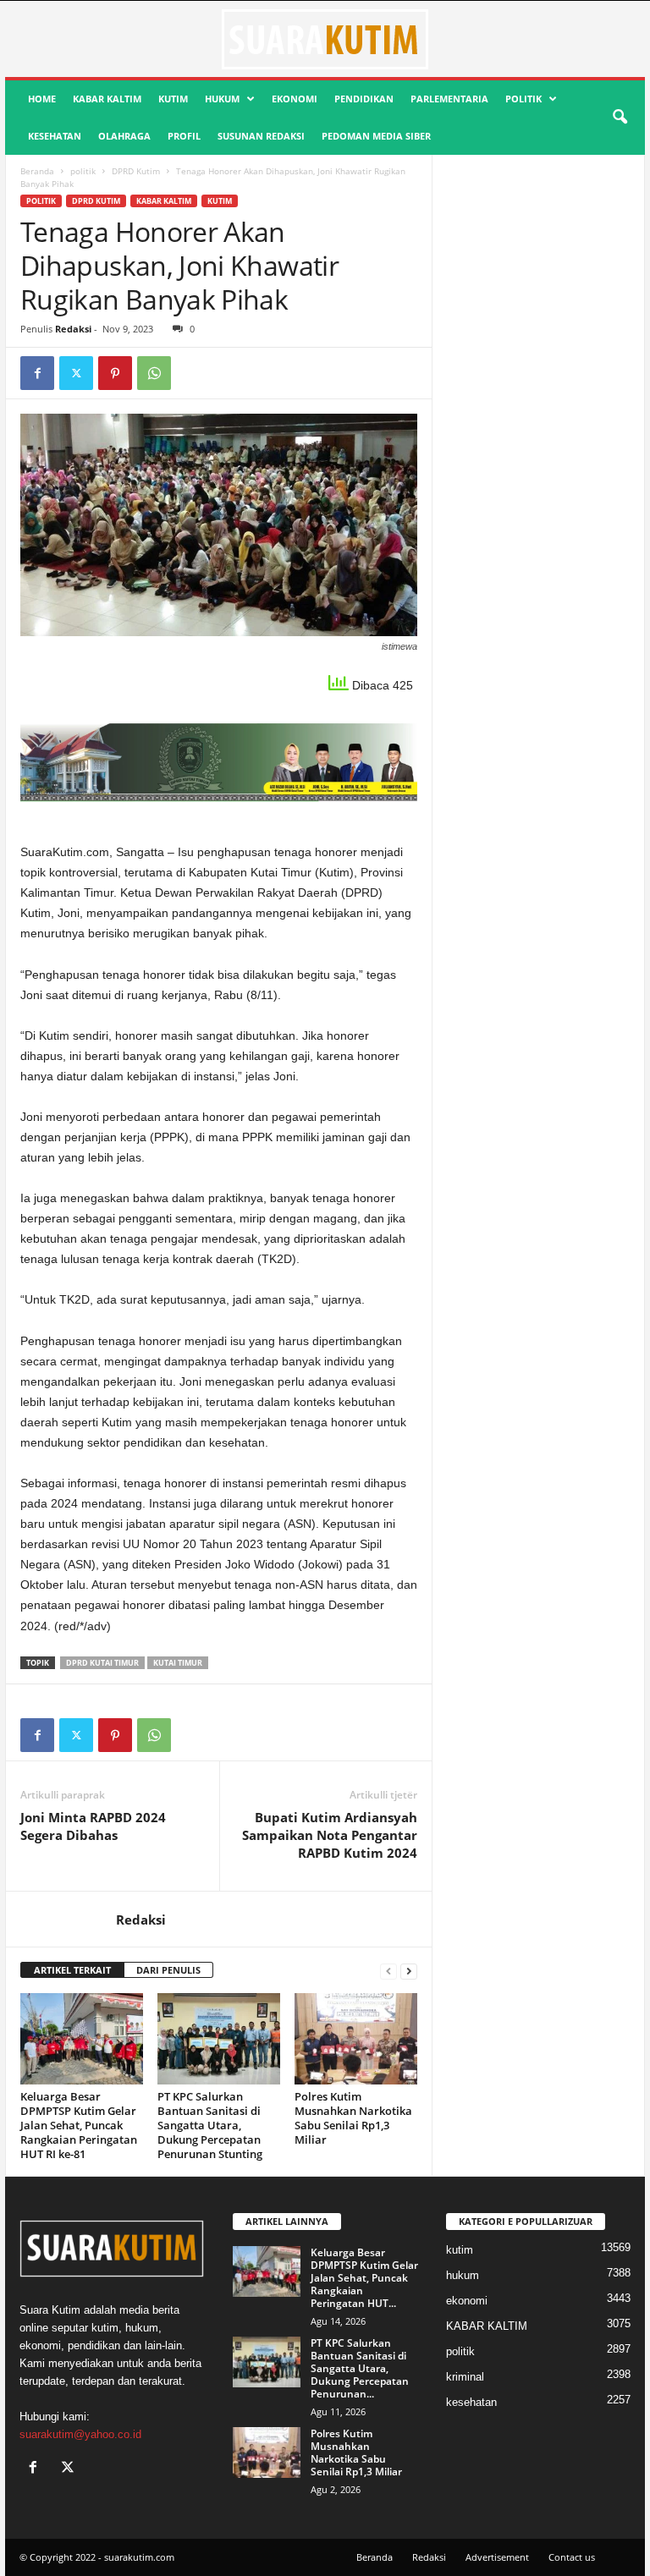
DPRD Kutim (136, 171)
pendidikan (364, 99)
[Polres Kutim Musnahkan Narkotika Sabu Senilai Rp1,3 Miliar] (356, 2039)
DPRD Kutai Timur (102, 1663)
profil (184, 136)
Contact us (572, 2557)
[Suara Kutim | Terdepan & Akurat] (325, 39)
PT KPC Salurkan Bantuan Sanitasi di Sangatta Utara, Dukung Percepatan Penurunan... (360, 2368)
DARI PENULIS (168, 1970)
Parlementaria (449, 99)
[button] (620, 118)
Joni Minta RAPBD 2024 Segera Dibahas (93, 1826)
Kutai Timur (178, 1663)
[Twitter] (76, 373)
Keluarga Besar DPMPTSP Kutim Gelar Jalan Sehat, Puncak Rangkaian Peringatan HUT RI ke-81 (79, 2125)
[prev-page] (388, 1971)
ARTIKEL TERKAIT (72, 1970)
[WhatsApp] (154, 373)
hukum (222, 99)
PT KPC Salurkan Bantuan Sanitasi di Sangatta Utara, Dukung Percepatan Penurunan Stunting (210, 2125)
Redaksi (73, 329)
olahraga (124, 136)
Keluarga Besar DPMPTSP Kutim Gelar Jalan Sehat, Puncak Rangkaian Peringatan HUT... (364, 2278)
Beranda (37, 171)
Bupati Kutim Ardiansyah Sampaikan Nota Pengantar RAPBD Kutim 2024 (330, 1835)
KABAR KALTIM (107, 99)
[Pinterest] (115, 373)
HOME (42, 99)
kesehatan (55, 136)
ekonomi (295, 99)
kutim (173, 99)
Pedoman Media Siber (376, 136)
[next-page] (409, 1971)
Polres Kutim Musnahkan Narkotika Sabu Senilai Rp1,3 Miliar (353, 2118)
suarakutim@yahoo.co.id (80, 2434)
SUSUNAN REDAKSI (261, 136)
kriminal (465, 2377)
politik (523, 99)
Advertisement (497, 2557)
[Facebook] (37, 373)
